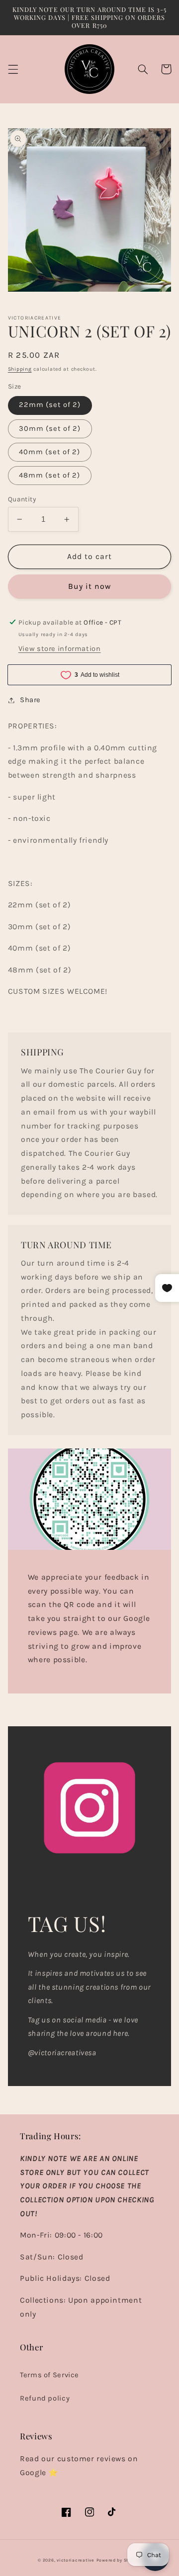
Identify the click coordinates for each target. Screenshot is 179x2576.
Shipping (20, 369)
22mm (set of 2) (50, 405)
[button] (13, 69)
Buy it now (90, 586)
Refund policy (45, 2398)
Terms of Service (49, 2375)
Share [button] (30, 700)
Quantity (22, 499)
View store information (60, 649)
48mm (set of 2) (50, 475)
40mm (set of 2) (50, 452)
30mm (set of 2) (50, 429)
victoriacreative (76, 2560)
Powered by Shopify (119, 2560)
